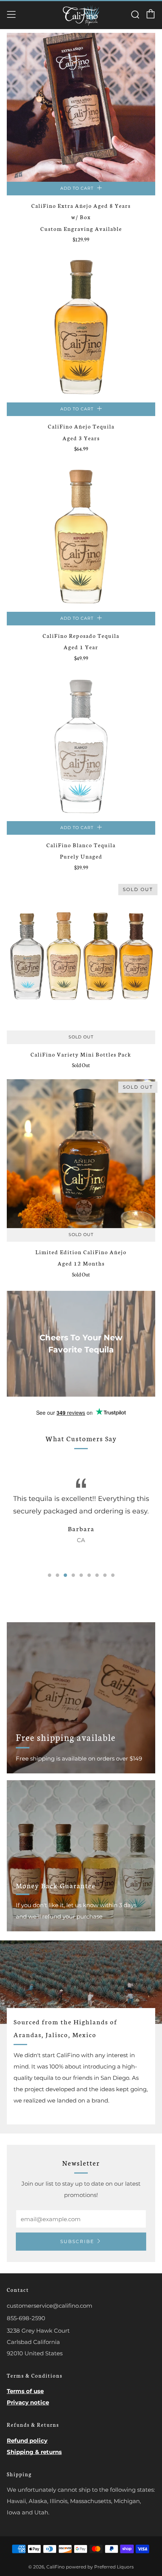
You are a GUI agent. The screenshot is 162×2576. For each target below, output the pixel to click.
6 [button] (89, 1575)
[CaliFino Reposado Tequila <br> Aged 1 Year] (81, 537)
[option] (81, 1515)
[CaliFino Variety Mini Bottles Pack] (81, 956)
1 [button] (50, 1575)
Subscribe (77, 2241)
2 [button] (57, 1575)
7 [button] (97, 1575)
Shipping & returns (34, 2452)
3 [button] (65, 1575)
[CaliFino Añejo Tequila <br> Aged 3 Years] (81, 328)
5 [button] (81, 1575)
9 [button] (113, 1575)
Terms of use (25, 2391)
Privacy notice (28, 2402)
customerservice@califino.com (50, 2306)
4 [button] (73, 1575)
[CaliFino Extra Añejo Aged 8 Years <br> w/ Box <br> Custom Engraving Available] (81, 107)
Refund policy (27, 2441)
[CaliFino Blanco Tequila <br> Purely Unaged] (81, 747)
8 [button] (105, 1575)
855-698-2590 (26, 2318)
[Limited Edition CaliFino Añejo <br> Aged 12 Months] (81, 1154)
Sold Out (81, 1037)
